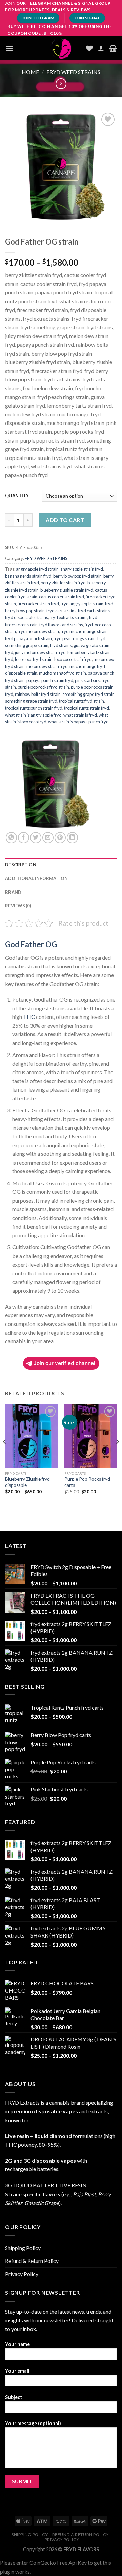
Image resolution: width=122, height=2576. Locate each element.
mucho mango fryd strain (63, 673)
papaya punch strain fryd (50, 680)
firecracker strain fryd (38, 604)
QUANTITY (17, 496)
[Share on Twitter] (36, 838)
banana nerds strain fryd (28, 576)
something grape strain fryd (31, 701)
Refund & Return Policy (32, 2261)
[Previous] (5, 1455)
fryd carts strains (94, 611)
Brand (13, 892)
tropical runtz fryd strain (82, 701)
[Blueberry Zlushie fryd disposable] (31, 1436)
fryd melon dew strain (38, 631)
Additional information (37, 878)
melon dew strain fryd (47, 666)
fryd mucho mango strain (84, 631)
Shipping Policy (23, 2248)
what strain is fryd (80, 715)
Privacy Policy (22, 2274)
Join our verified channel (64, 1363)
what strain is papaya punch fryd (78, 722)
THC (29, 1017)
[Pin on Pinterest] (60, 838)
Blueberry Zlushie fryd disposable (27, 1482)
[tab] (61, 865)
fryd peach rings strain (75, 638)
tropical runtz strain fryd (87, 708)
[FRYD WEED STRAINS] (53, 785)
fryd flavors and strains (61, 625)
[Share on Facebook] (24, 838)
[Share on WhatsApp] (11, 838)
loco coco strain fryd (73, 659)
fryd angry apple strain (82, 604)
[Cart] (113, 48)
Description (21, 865)
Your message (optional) (33, 2423)
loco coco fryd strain (34, 659)
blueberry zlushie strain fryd (67, 590)
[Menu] (9, 48)
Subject (14, 2397)
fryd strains (61, 645)
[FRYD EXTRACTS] (61, 48)
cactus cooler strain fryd (62, 597)
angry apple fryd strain (37, 569)
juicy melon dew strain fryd (40, 652)
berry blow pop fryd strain (77, 576)
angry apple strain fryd (82, 569)
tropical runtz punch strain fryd (34, 708)
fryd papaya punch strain (28, 638)
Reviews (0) (18, 906)
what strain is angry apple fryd (33, 715)
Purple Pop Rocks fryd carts (87, 1482)
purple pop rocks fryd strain (43, 687)
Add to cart (65, 520)
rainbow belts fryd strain (38, 694)
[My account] (101, 48)
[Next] (117, 1455)
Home (30, 72)
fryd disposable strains (27, 617)
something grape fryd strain (88, 694)
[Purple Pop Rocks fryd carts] (91, 1436)
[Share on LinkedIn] (72, 838)
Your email (17, 2371)
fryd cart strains (61, 611)
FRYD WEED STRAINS (73, 72)
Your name (17, 2344)
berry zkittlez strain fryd (63, 583)
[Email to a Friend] (48, 838)
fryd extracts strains (69, 617)
